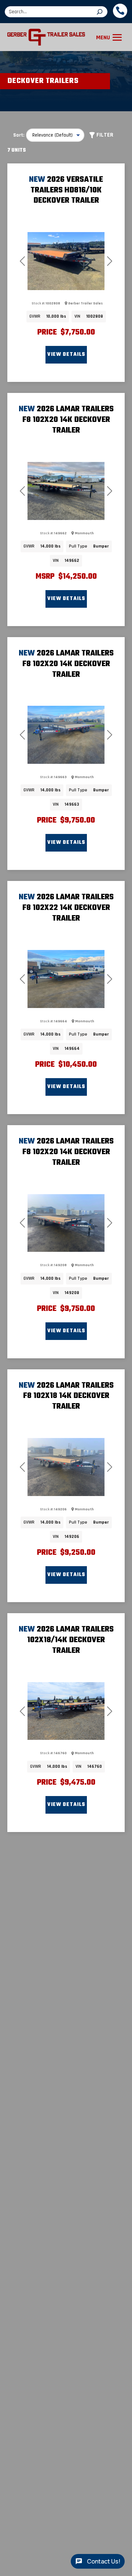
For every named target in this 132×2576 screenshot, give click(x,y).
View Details (66, 355)
